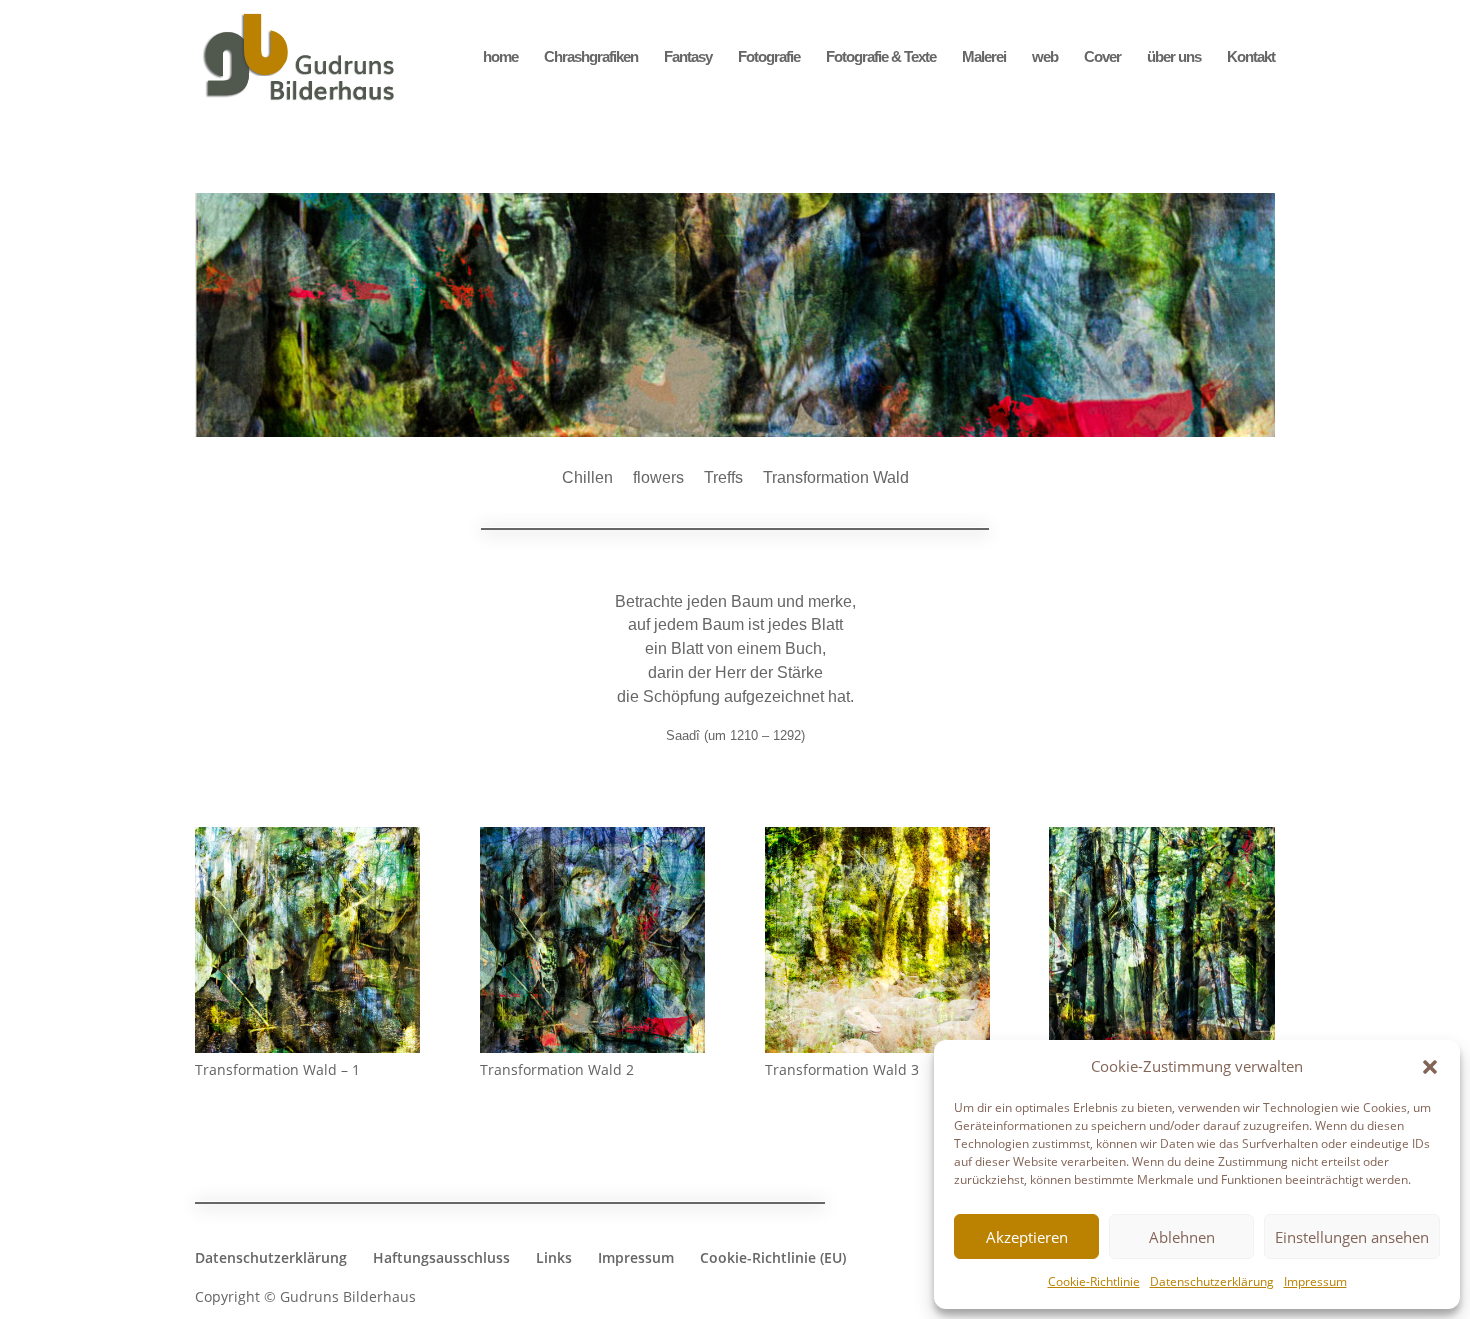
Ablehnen (1182, 1237)
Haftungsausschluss (441, 1257)
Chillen (587, 477)
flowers (658, 477)
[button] (1430, 1067)
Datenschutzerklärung (1212, 1281)
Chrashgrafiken (591, 57)
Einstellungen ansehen (1352, 1237)
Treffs (723, 477)
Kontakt (1251, 57)
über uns (1174, 57)
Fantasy (688, 57)
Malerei (984, 57)
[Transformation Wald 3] (877, 1047)
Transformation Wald (836, 477)
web (1045, 57)
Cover (1102, 57)
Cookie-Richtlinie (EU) (773, 1257)
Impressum (1315, 1281)
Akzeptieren (1027, 1237)
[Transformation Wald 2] (592, 1047)
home (500, 57)
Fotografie (769, 57)
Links (554, 1257)
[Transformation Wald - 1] (307, 1047)
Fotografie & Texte (881, 57)
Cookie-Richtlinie (1094, 1281)
